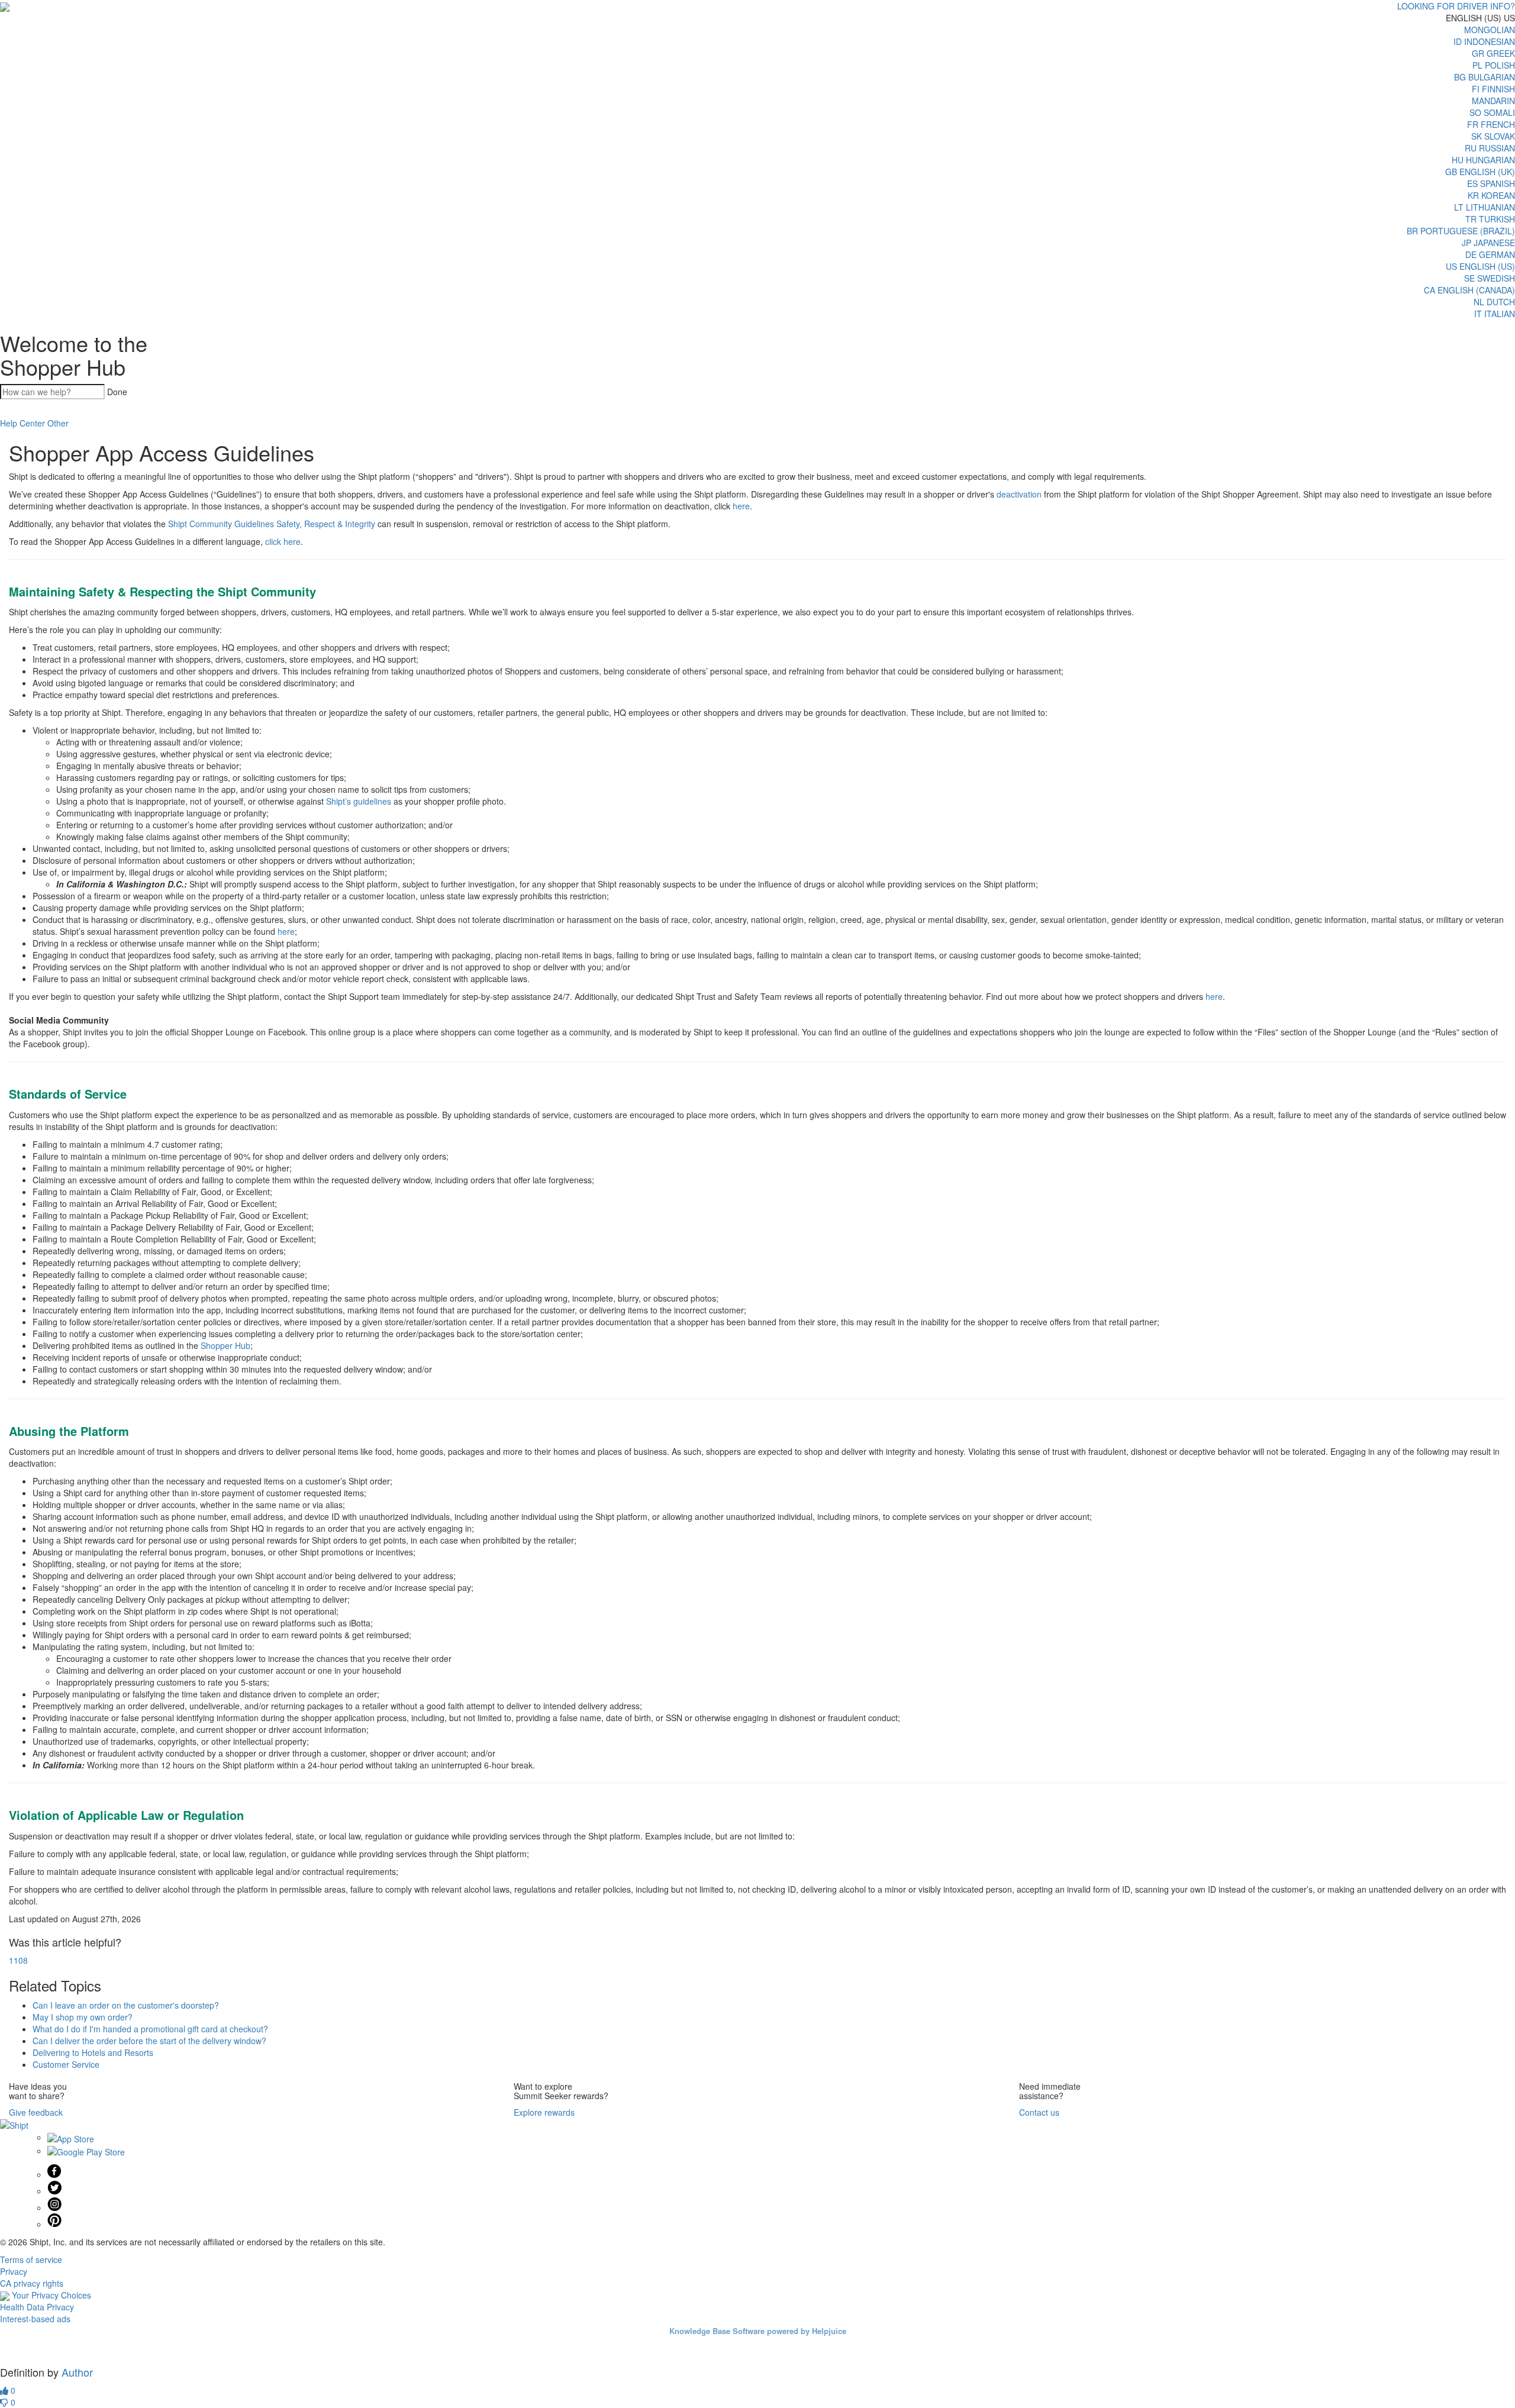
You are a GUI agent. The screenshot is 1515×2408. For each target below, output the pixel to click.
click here (283, 541)
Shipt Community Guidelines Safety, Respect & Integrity (272, 524)
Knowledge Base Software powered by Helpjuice (758, 2331)
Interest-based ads (35, 2319)
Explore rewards (544, 2112)
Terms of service (31, 2259)
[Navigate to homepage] (5, 6)
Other (58, 423)
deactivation (1019, 494)
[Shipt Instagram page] (54, 2207)
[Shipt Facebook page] (54, 2174)
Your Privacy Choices (50, 2295)
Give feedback (36, 2112)
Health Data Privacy (37, 2307)
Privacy (14, 2271)
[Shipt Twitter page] (54, 2191)
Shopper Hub (225, 1345)
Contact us (1039, 2112)
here (741, 506)
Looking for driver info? (1456, 6)
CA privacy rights (32, 2283)
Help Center (22, 423)
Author (77, 2372)
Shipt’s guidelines (359, 801)
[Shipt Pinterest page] (54, 2224)
